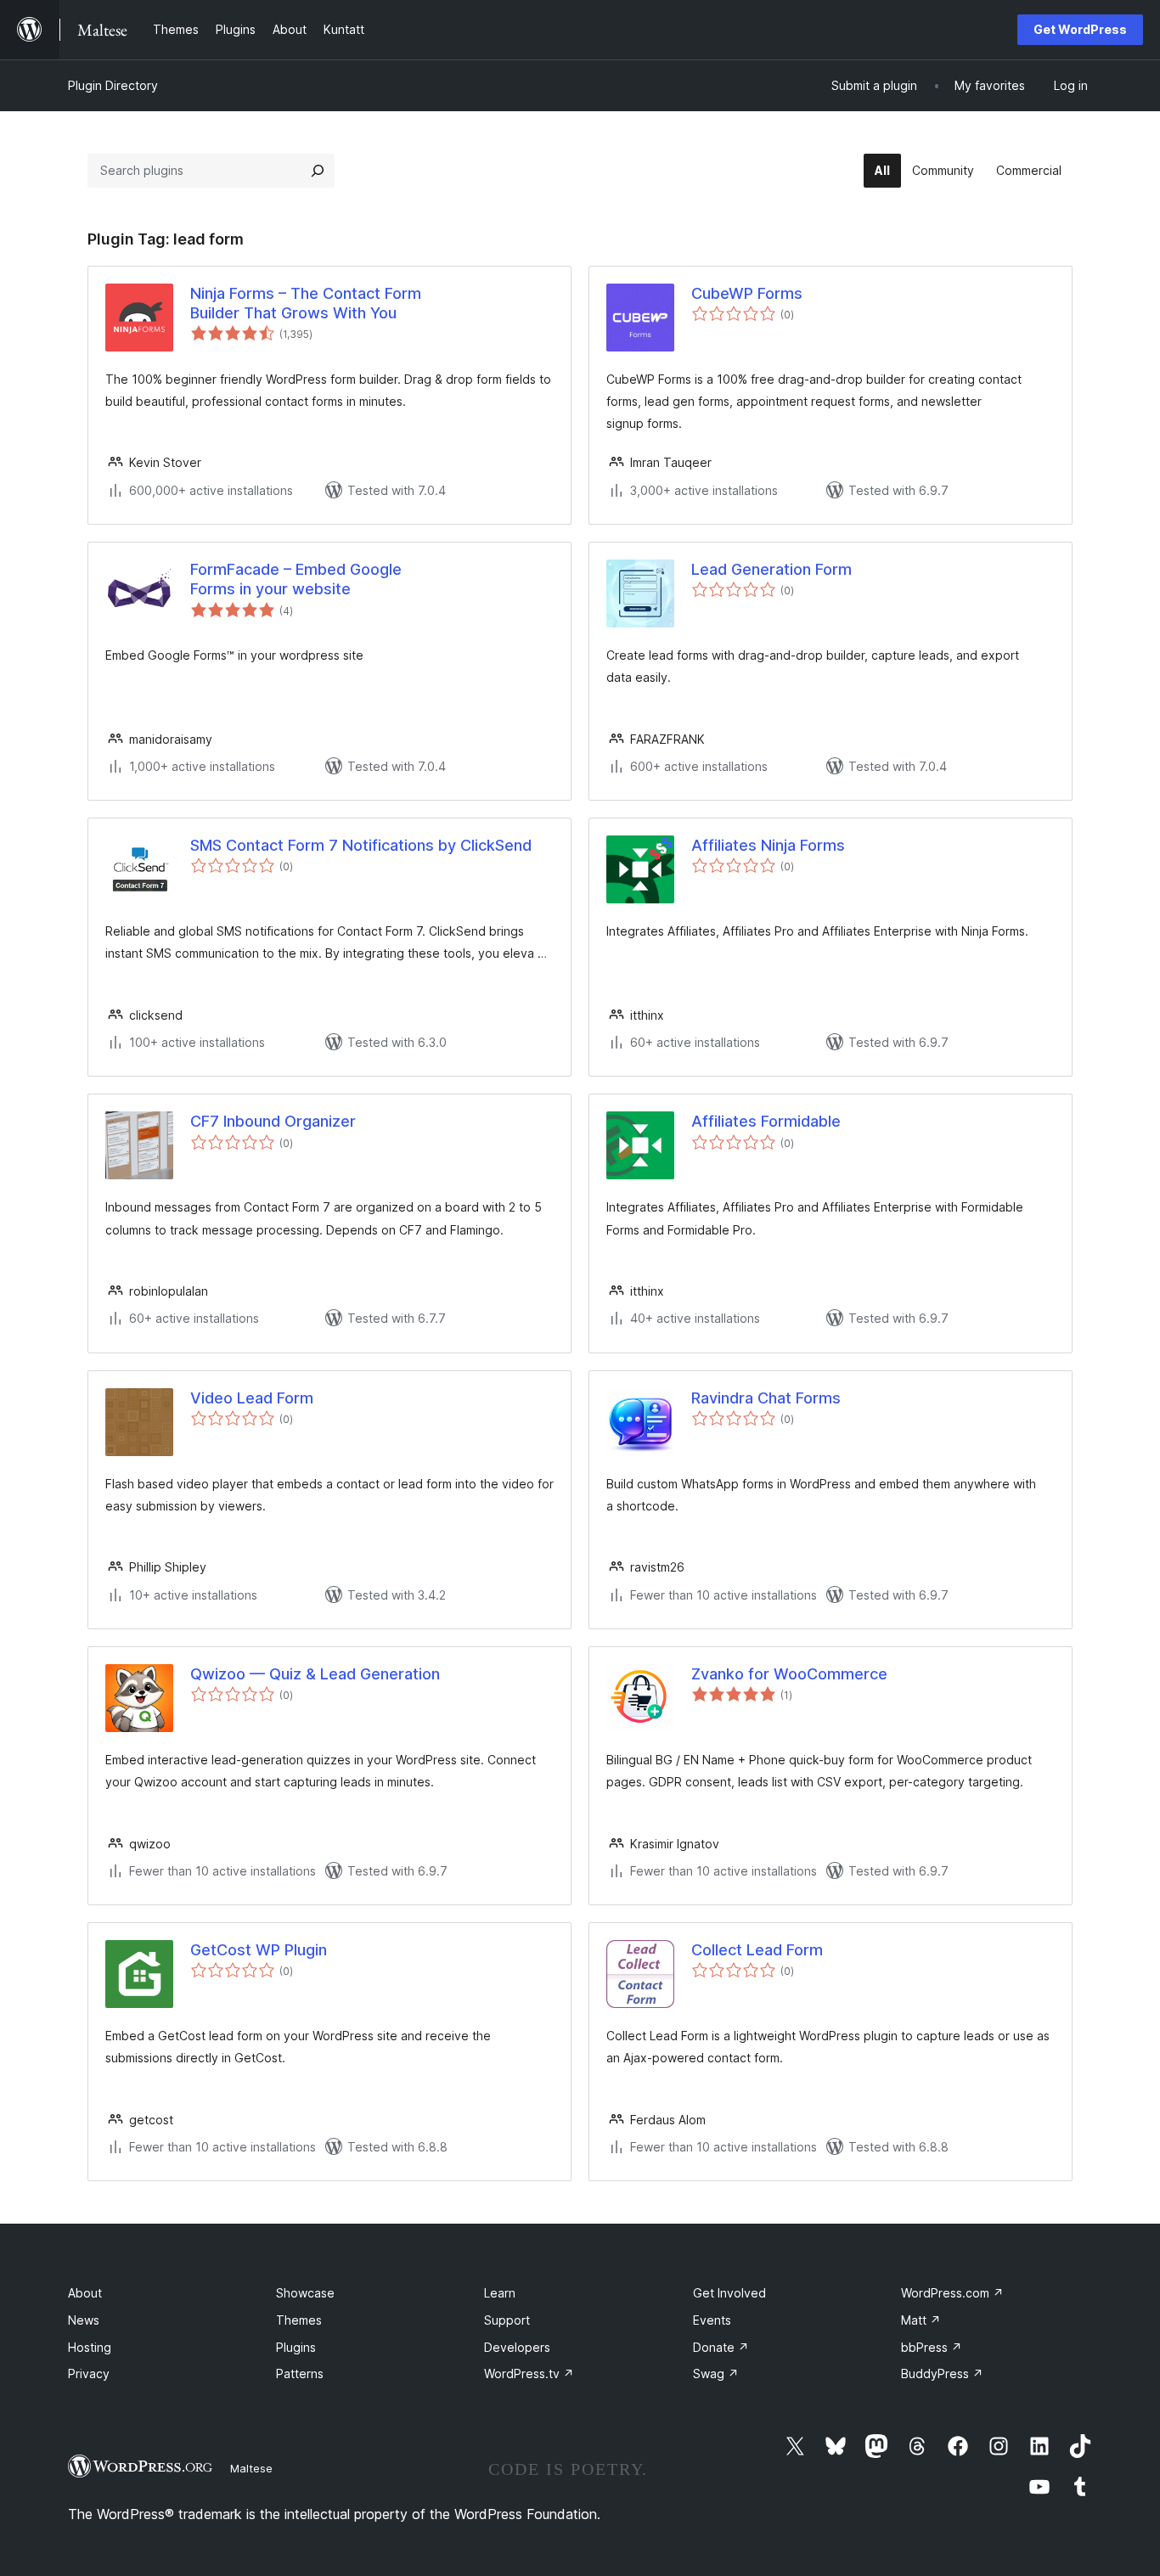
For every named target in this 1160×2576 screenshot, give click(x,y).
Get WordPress (1080, 29)
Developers (517, 2347)
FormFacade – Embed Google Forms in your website (296, 579)
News (84, 2320)
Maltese (251, 2468)
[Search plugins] (318, 171)
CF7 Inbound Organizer (273, 1121)
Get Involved (729, 2293)
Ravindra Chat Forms (766, 1398)
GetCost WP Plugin (259, 1950)
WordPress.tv (529, 2374)
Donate (721, 2347)
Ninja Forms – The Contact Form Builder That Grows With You (306, 303)
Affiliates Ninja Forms (768, 845)
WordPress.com (952, 2293)
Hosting (90, 2347)
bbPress (932, 2347)
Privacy (89, 2374)
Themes (299, 2320)
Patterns (300, 2374)
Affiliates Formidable (766, 1121)
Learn (500, 2293)
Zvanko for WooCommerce (789, 1674)
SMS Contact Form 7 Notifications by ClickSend (361, 845)
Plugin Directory (113, 85)
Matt (921, 2320)
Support (507, 2320)
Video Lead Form (252, 1398)
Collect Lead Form (757, 1950)
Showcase (305, 2293)
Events (712, 2320)
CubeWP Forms (747, 293)
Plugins (296, 2347)
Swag (716, 2374)
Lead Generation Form (771, 569)
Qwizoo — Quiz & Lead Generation (315, 1674)
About (85, 2293)
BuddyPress (942, 2374)
